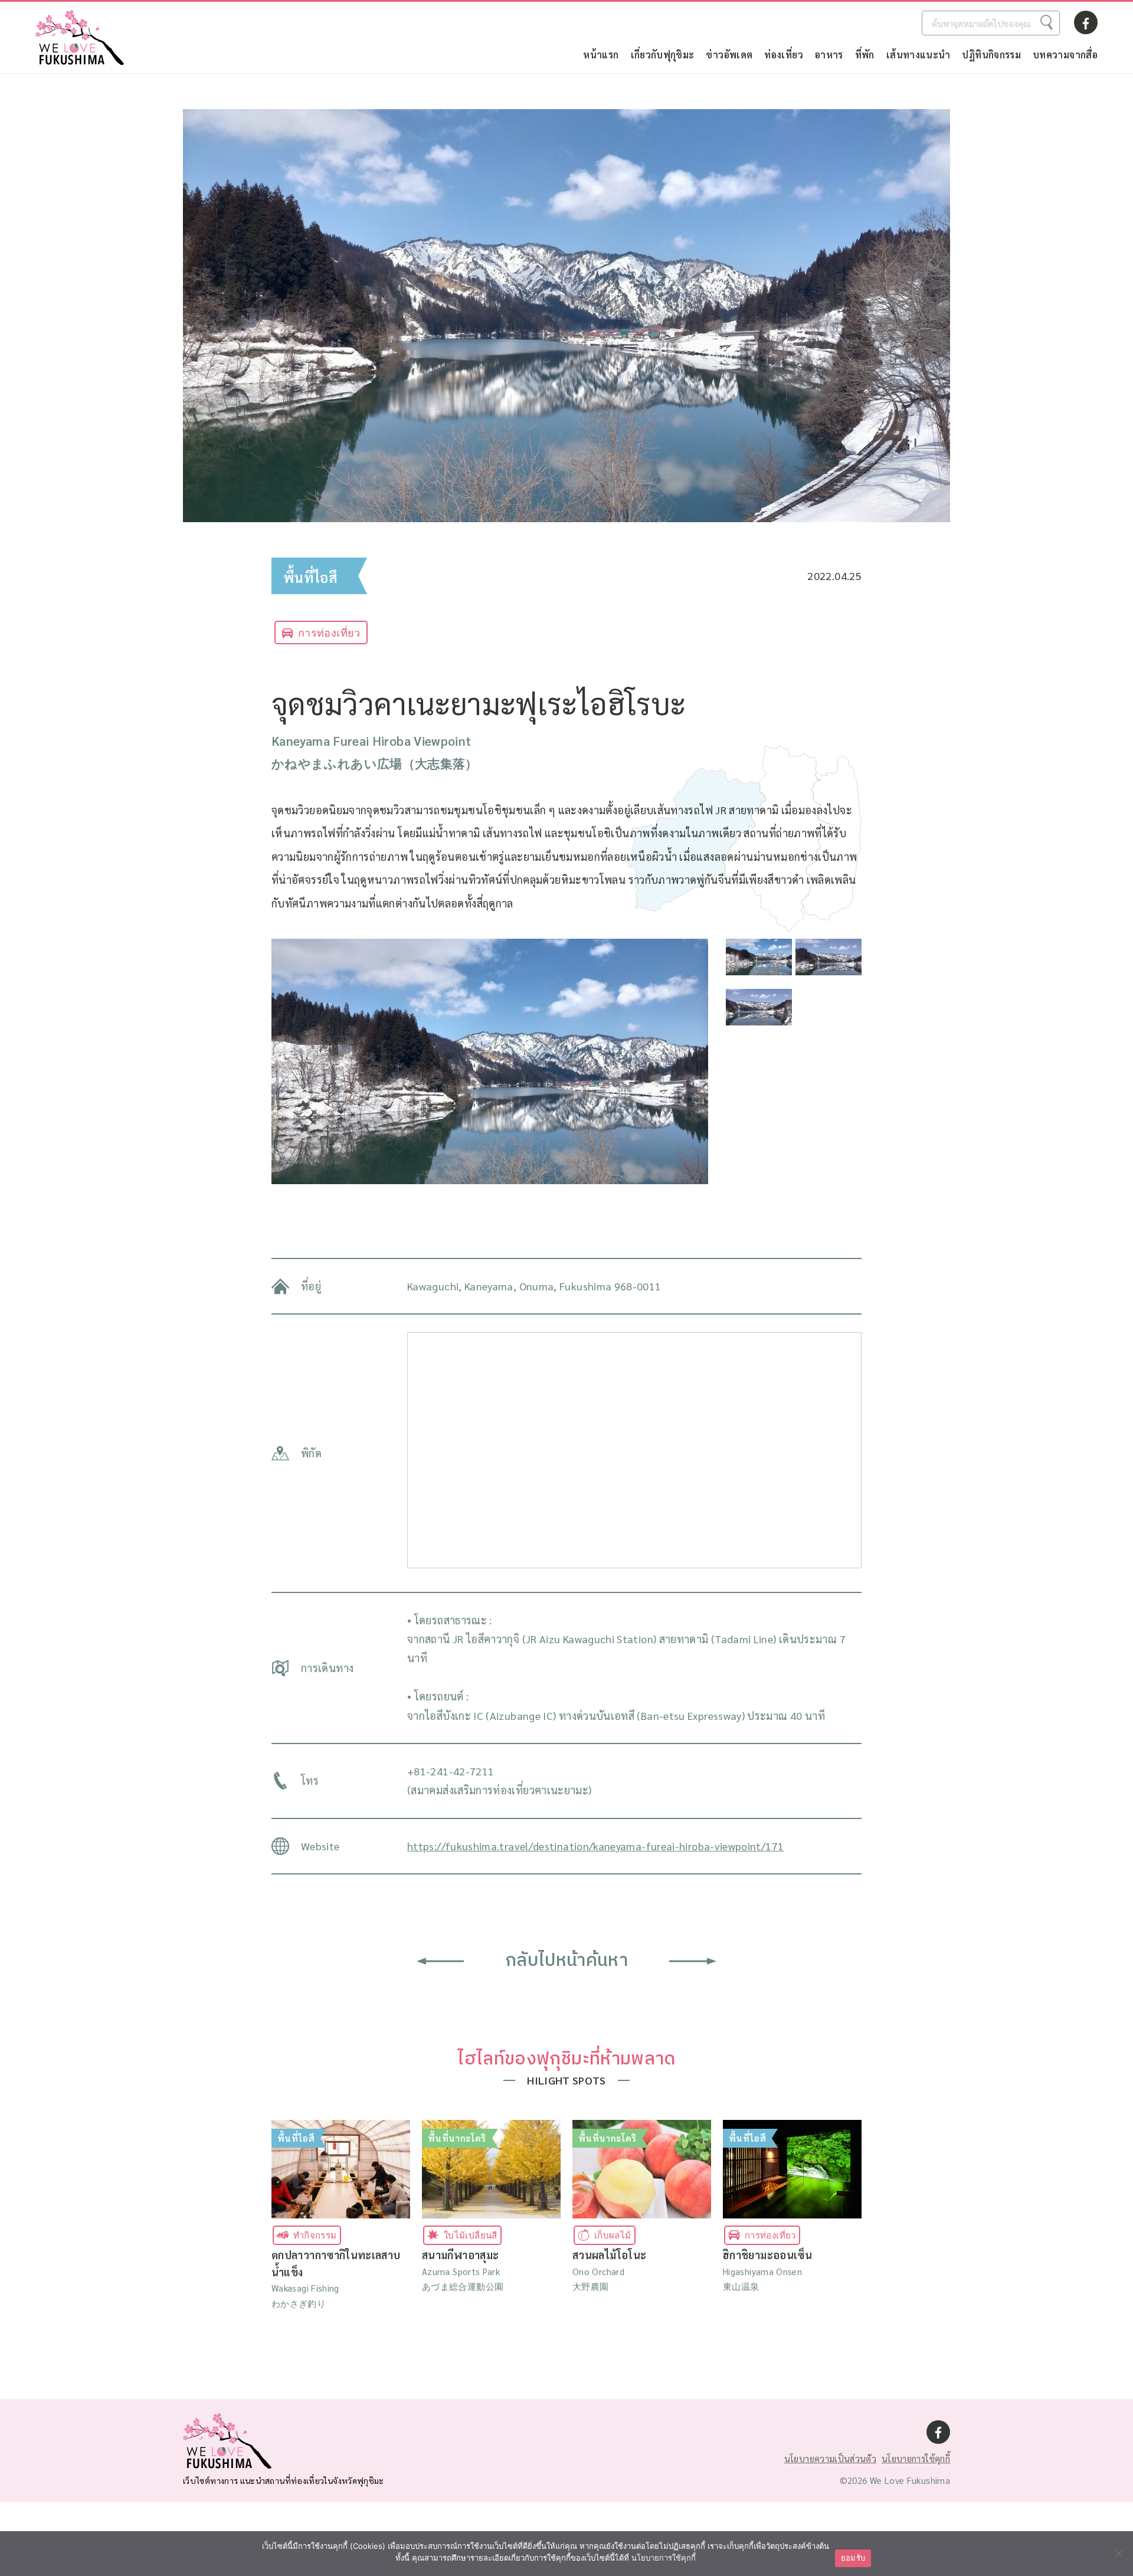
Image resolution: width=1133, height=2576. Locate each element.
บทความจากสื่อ (1065, 55)
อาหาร (829, 55)
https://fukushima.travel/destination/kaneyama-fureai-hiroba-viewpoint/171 (595, 1846)
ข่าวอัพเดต (729, 55)
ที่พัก (865, 55)
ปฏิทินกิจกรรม (991, 55)
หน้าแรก (601, 55)
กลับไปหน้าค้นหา (566, 1961)
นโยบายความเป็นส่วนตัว (830, 2458)
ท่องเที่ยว (784, 55)
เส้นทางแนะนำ (918, 55)
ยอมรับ (853, 2558)
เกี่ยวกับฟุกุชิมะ (663, 55)
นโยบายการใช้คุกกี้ (916, 2458)
